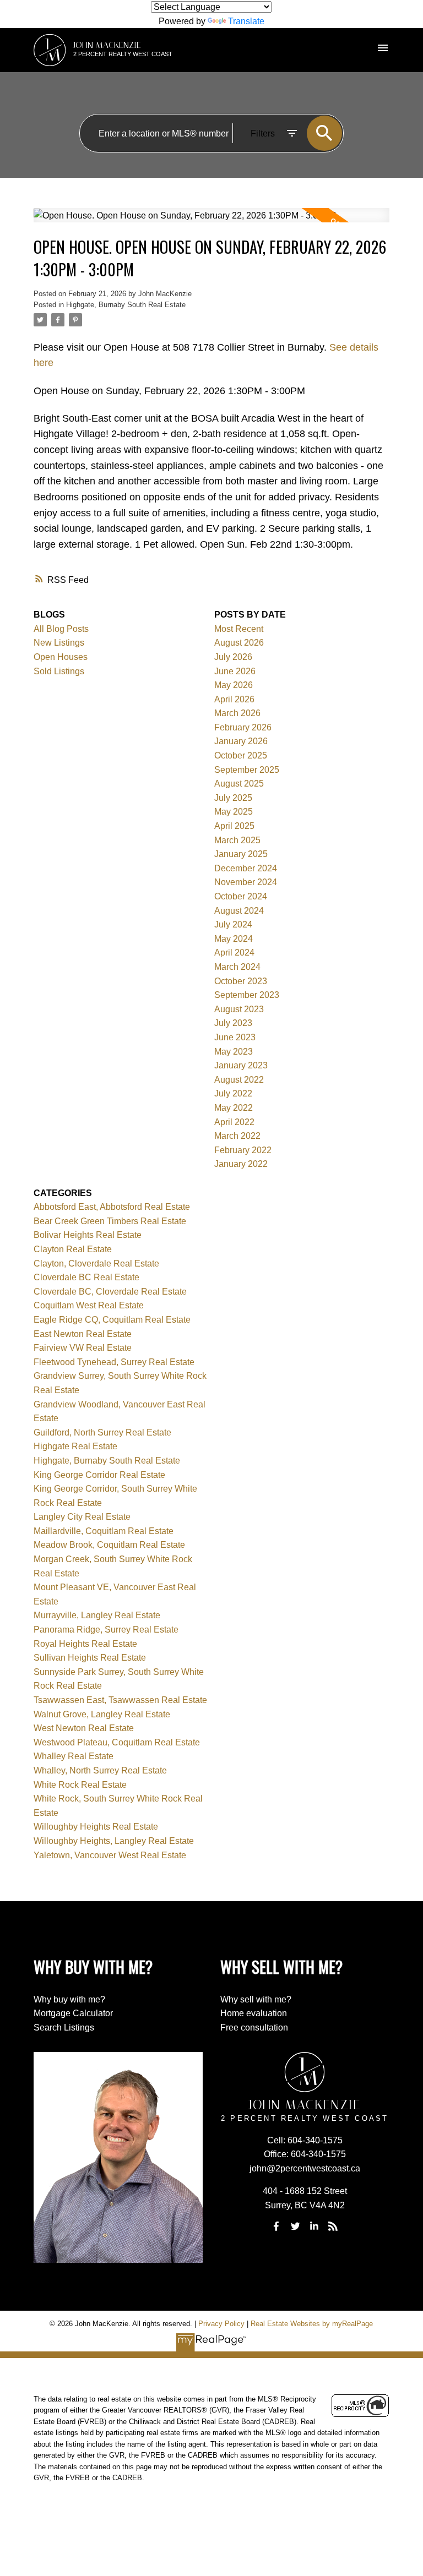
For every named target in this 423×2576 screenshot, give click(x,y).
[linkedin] (314, 2226)
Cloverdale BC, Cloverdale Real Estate (110, 1292)
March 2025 (237, 840)
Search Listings (64, 2027)
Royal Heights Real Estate (85, 1644)
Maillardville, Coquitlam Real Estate (104, 1531)
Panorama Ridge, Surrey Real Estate (106, 1630)
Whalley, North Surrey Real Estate (100, 1770)
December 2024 (246, 868)
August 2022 (239, 1080)
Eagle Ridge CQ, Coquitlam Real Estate (112, 1320)
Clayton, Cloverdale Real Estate (96, 1264)
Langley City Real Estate (82, 1517)
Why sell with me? (256, 1999)
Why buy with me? (69, 1999)
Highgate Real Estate (75, 1446)
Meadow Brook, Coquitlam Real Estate (109, 1545)
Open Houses (61, 657)
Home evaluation (254, 2013)
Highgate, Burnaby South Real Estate (126, 305)
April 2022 (234, 1122)
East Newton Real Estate (83, 1334)
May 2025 (234, 812)
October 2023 (241, 981)
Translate (246, 21)
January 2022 (241, 1164)
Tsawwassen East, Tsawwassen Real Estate (120, 1700)
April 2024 (234, 953)
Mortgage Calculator (73, 2013)
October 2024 (241, 896)
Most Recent (239, 629)
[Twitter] (295, 2226)
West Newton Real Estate (84, 1728)
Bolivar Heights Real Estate (88, 1235)
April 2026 (234, 699)
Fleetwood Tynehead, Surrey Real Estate (114, 1362)
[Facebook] (276, 2226)
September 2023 (247, 995)
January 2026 (241, 741)
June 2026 (235, 671)
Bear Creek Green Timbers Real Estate (110, 1221)
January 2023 (241, 1065)
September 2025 (247, 770)
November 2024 (246, 882)
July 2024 (233, 924)
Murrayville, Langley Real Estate (97, 1615)
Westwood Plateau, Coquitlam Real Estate (117, 1742)
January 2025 (241, 854)
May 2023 (234, 1052)
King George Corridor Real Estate (99, 1475)
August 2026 (239, 643)
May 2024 (234, 939)
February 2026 (243, 727)
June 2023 (235, 1037)
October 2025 (241, 755)
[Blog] (333, 2226)
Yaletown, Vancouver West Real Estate (110, 1855)
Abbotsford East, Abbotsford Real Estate (112, 1207)
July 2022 (233, 1093)
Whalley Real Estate (74, 1756)
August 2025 (239, 784)
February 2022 (243, 1150)
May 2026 (234, 685)
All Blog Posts (61, 629)
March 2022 (237, 1136)
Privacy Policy (221, 2324)
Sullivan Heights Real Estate (90, 1658)
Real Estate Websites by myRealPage (312, 2324)
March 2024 (237, 967)
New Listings (59, 643)
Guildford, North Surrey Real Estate (102, 1432)
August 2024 (239, 911)
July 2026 (233, 657)
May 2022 (234, 1108)
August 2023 (239, 1009)
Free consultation (254, 2027)
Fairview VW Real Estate (83, 1348)
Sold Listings (59, 671)
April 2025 (234, 826)
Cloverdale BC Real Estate (86, 1277)
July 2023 (233, 1023)
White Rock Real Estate (80, 1785)
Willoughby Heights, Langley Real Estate (114, 1841)
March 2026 (237, 713)
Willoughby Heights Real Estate (96, 1827)
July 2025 (233, 798)
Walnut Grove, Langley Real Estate (102, 1714)
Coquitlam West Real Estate (89, 1305)
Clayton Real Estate (73, 1249)
